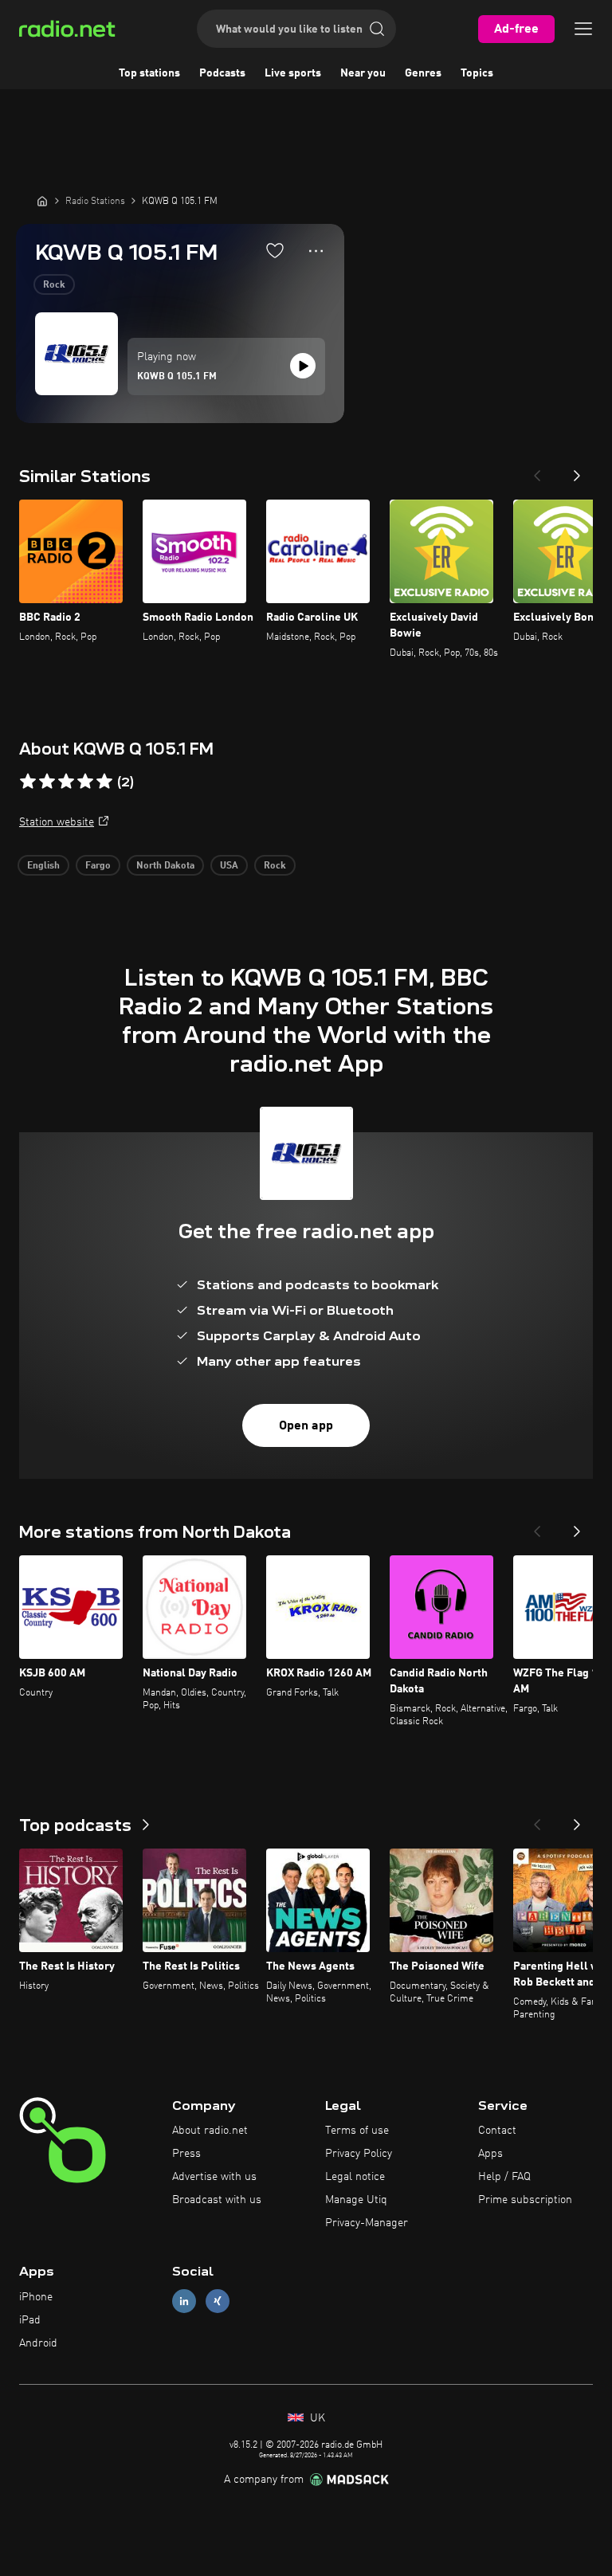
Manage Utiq (356, 2200)
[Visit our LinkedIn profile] (184, 2302)
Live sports (293, 73)
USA (229, 866)
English (43, 866)
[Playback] (303, 366)
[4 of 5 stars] (85, 782)
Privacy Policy (359, 2154)
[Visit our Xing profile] (218, 2302)
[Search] (377, 29)
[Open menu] (583, 29)
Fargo (98, 866)
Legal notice (355, 2177)
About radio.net (210, 2131)
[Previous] (537, 471)
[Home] (42, 201)
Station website (57, 822)
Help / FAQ (504, 2177)
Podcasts (222, 73)
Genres (423, 73)
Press (186, 2154)
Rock (54, 285)
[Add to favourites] (275, 250)
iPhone (36, 2297)
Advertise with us (214, 2177)
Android (38, 2343)
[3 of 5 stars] (66, 782)
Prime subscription (525, 2200)
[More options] (316, 251)
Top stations (149, 73)
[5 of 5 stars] (104, 782)
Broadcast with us (217, 2200)
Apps (490, 2154)
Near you (363, 73)
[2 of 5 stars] (47, 782)
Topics (477, 73)
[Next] (577, 471)
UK (316, 2418)
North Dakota (165, 866)
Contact (497, 2131)
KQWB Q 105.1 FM (177, 377)
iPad (30, 2320)
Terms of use (357, 2131)
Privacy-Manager (367, 2223)
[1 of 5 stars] (28, 782)
